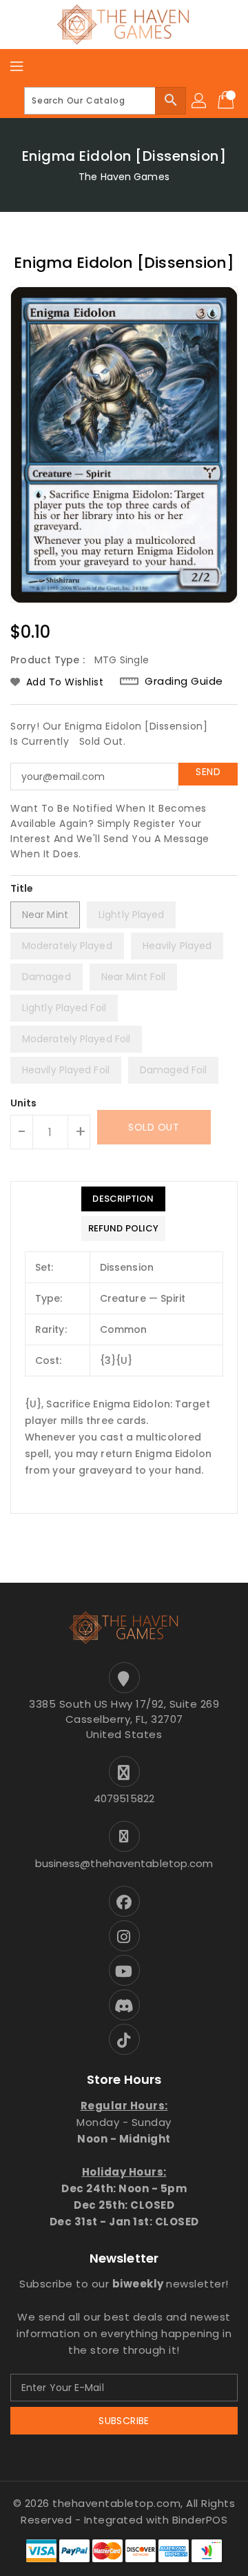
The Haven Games (124, 177)
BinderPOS (200, 2520)
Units (24, 1103)
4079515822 (124, 1798)
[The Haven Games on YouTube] (124, 1970)
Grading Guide (184, 681)
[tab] (123, 1199)
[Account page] (200, 101)
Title (22, 888)
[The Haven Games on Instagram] (124, 1936)
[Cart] (227, 101)
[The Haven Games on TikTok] (124, 2039)
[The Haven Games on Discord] (124, 2005)
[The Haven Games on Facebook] (124, 1901)
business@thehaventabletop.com (124, 1863)
